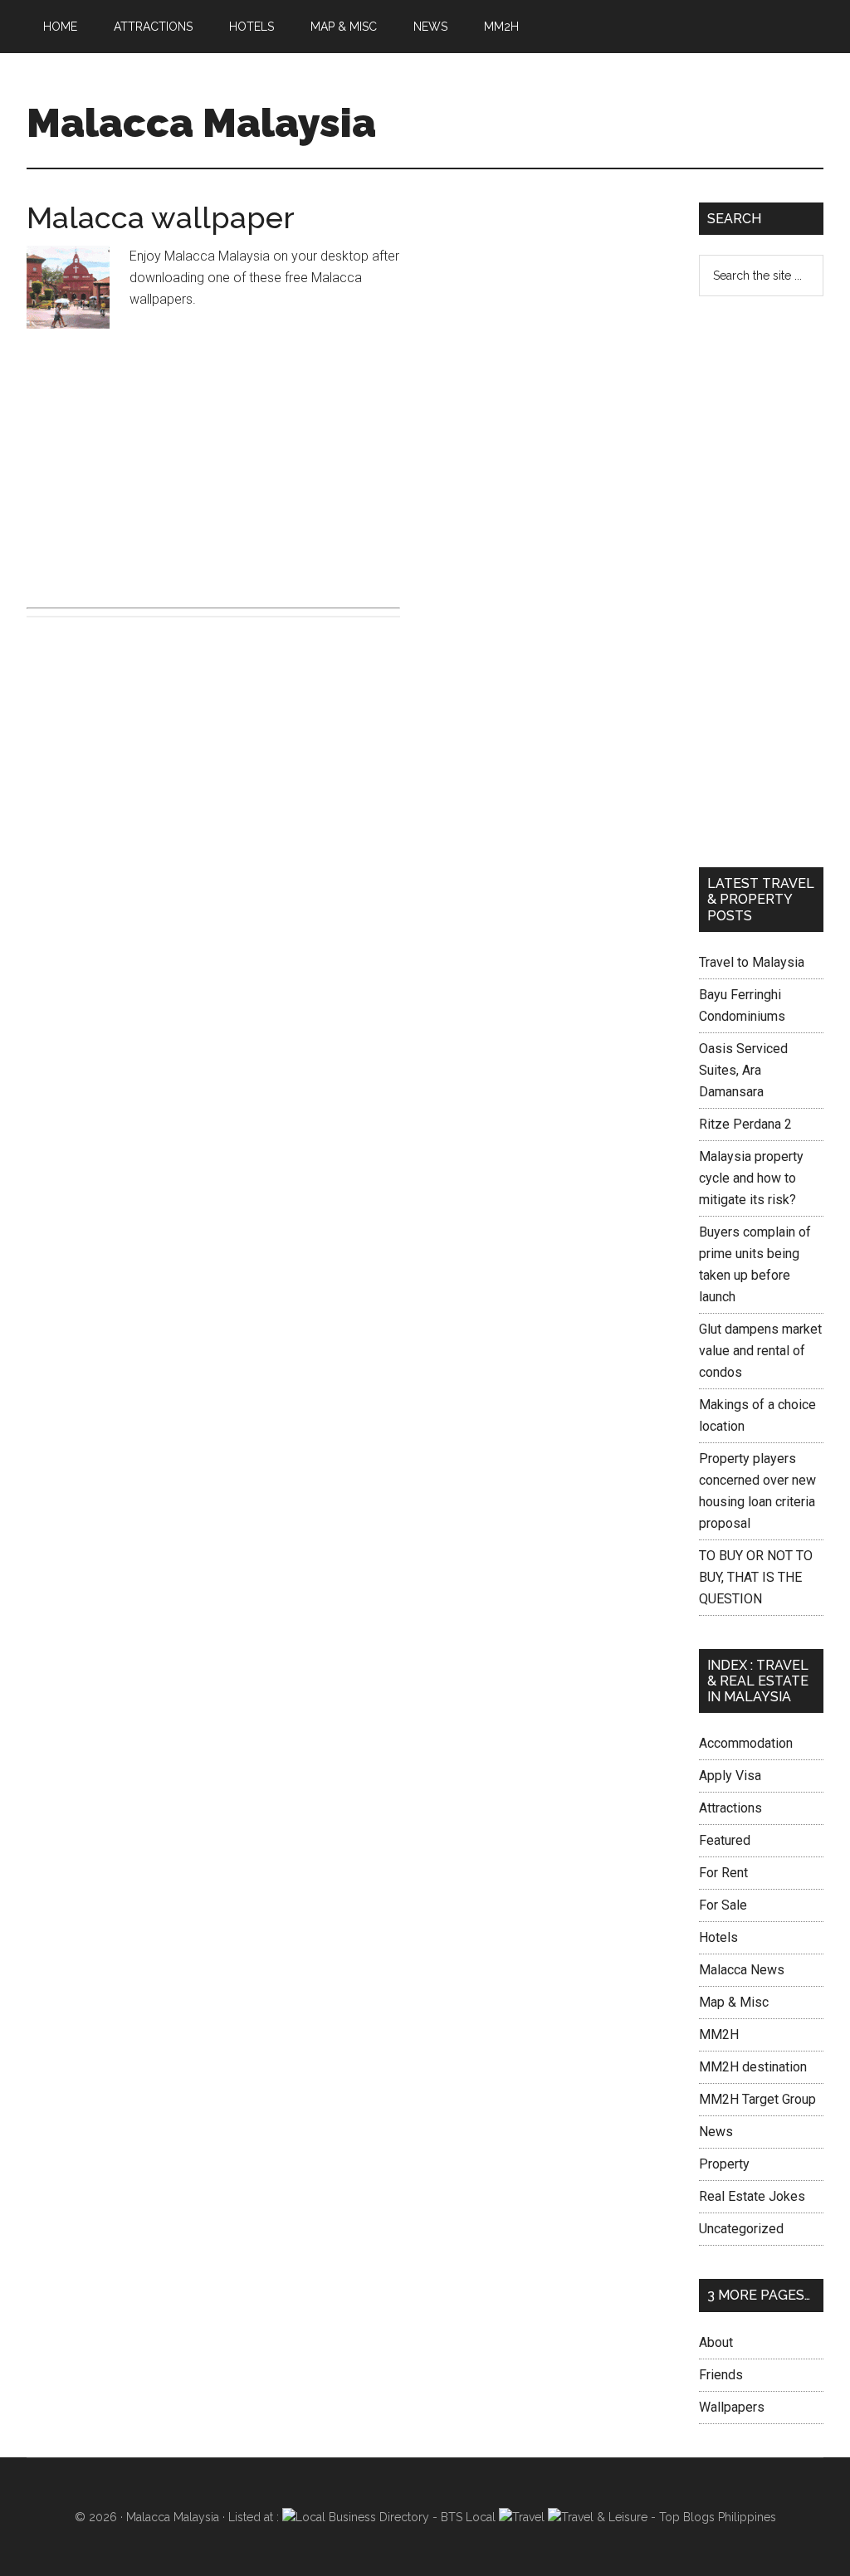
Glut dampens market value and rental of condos (760, 1351)
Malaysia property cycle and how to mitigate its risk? (751, 1178)
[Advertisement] (213, 465)
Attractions (730, 1808)
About (716, 2342)
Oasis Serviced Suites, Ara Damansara (743, 1070)
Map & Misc (734, 2002)
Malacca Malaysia (201, 123)
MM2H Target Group (757, 2099)
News (716, 2132)
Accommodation (746, 1743)
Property (724, 2164)
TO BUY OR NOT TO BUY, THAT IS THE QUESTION (756, 1577)
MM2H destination (753, 2067)
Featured (725, 1840)
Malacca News (742, 1970)
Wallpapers (732, 2407)
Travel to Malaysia (752, 962)
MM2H (719, 2034)
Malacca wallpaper (161, 217)
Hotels (718, 1937)
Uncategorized (741, 2229)
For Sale (723, 1905)
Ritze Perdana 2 (745, 1124)
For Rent (723, 1873)
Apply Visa (730, 1776)
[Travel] (522, 2517)
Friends (721, 2375)
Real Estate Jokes (752, 2196)
